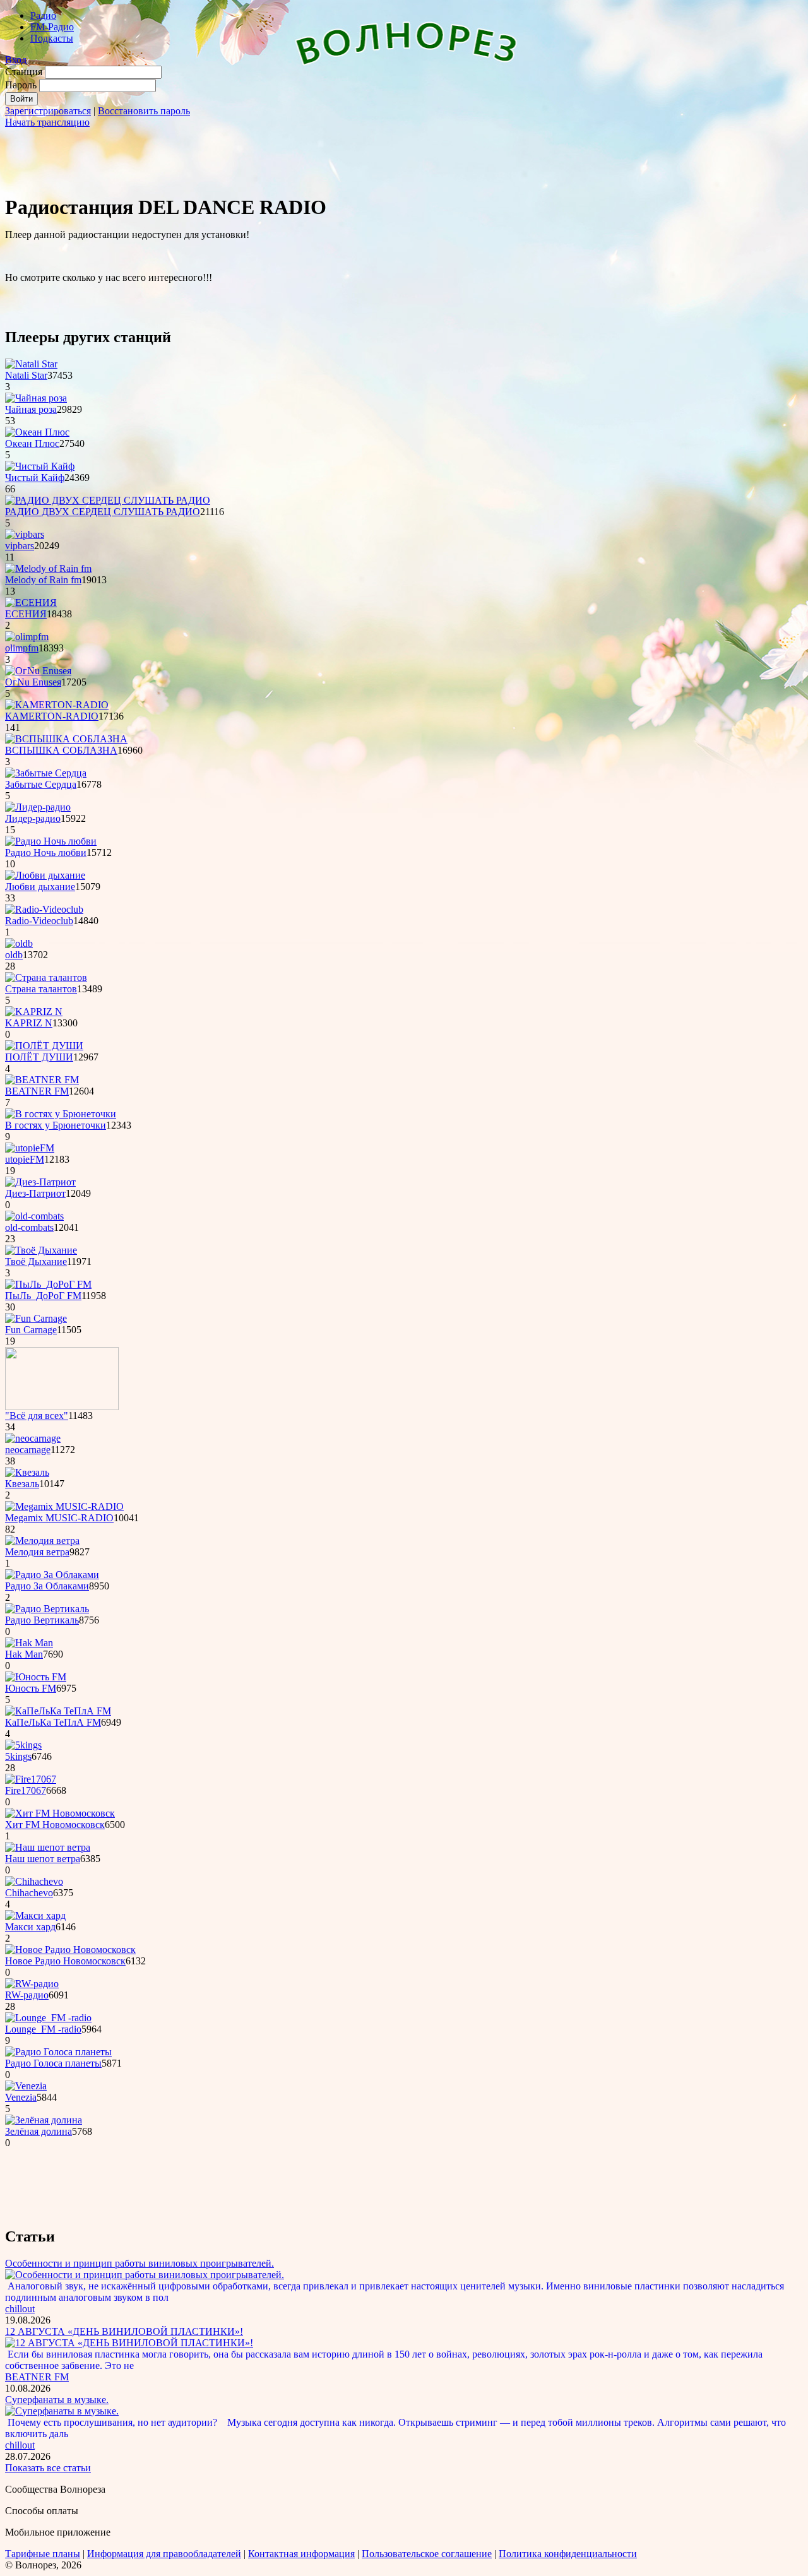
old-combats (29, 1227)
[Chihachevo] (34, 1881)
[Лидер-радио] (38, 807)
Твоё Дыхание (36, 1261)
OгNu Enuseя (33, 682)
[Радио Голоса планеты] (58, 2052)
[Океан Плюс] (37, 432)
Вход (16, 60)
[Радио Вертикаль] (47, 1609)
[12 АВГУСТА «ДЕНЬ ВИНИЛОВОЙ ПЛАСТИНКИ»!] (129, 2343)
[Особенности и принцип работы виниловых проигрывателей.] (145, 2275)
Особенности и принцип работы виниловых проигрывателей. (140, 2263)
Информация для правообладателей (164, 2554)
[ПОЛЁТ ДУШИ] (44, 1046)
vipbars (20, 546)
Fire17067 (26, 1790)
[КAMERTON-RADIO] (57, 705)
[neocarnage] (33, 1438)
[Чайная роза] (36, 398)
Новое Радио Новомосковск (65, 1961)
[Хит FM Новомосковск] (60, 1813)
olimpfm (22, 648)
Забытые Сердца (41, 784)
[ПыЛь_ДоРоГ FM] (48, 1284)
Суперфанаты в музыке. (57, 2400)
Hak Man (24, 1654)
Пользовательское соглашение (427, 2554)
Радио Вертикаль (42, 1620)
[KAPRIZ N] (34, 1012)
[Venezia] (26, 2086)
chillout (20, 2309)
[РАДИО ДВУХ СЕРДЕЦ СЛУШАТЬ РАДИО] (108, 500)
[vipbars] (25, 534)
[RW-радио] (32, 1984)
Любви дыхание (40, 887)
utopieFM (25, 1159)
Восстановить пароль (144, 111)
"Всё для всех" (37, 1416)
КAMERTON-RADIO (52, 716)
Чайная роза (31, 409)
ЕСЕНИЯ (26, 614)
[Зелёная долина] (44, 2120)
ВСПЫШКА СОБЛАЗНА (61, 750)
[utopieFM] (30, 1148)
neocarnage (28, 1450)
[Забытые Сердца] (46, 773)
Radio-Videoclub (39, 921)
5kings (18, 1756)
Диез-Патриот (35, 1193)
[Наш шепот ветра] (48, 1847)
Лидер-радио (33, 818)
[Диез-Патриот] (40, 1182)
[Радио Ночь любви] (51, 841)
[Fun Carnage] (36, 1318)
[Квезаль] (27, 1472)
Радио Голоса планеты (53, 2063)
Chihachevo (29, 1893)
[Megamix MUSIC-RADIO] (64, 1506)
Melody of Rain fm (43, 580)
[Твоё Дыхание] (41, 1250)
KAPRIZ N (29, 1023)
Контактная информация (301, 2554)
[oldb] (19, 943)
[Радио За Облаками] (52, 1575)
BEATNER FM (37, 1091)
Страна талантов (41, 989)
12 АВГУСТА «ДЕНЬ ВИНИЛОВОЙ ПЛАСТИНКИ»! (124, 2331)
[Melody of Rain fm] (48, 568)
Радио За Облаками (47, 1586)
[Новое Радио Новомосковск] (70, 1950)
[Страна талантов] (46, 977)
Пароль (21, 85)
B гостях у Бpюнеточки (56, 1125)
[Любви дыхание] (45, 875)
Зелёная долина (39, 2131)
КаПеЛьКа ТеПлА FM (53, 1722)
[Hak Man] (29, 1643)
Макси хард (30, 1927)
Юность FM (31, 1688)
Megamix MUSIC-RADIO (59, 1518)
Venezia (21, 2097)
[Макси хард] (35, 1915)
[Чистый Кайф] (40, 466)
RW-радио (27, 1995)
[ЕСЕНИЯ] (31, 602)
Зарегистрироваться (48, 111)
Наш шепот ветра (43, 1859)
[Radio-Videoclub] (44, 909)
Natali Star (26, 375)
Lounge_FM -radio (43, 2029)
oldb (14, 955)
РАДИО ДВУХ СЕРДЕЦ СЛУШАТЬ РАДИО (103, 512)
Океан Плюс (32, 443)
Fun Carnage (31, 1330)
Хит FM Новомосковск (55, 1825)
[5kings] (23, 1745)
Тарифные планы (43, 2554)
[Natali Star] (31, 364)
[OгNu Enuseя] (38, 671)
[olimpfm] (27, 637)
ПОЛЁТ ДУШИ (39, 1057)
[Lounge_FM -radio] (48, 2018)
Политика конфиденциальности (568, 2554)
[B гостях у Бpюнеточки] (61, 1114)
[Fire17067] (31, 1779)
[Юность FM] (36, 1677)
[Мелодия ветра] (42, 1540)
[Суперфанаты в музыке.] (62, 2411)
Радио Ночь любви (46, 852)
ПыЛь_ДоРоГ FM (43, 1296)
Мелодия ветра (37, 1552)
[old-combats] (34, 1216)
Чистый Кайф (35, 478)
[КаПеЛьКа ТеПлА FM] (58, 1711)
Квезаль (22, 1484)
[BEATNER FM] (42, 1080)
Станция (24, 72)
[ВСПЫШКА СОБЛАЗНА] (66, 739)
